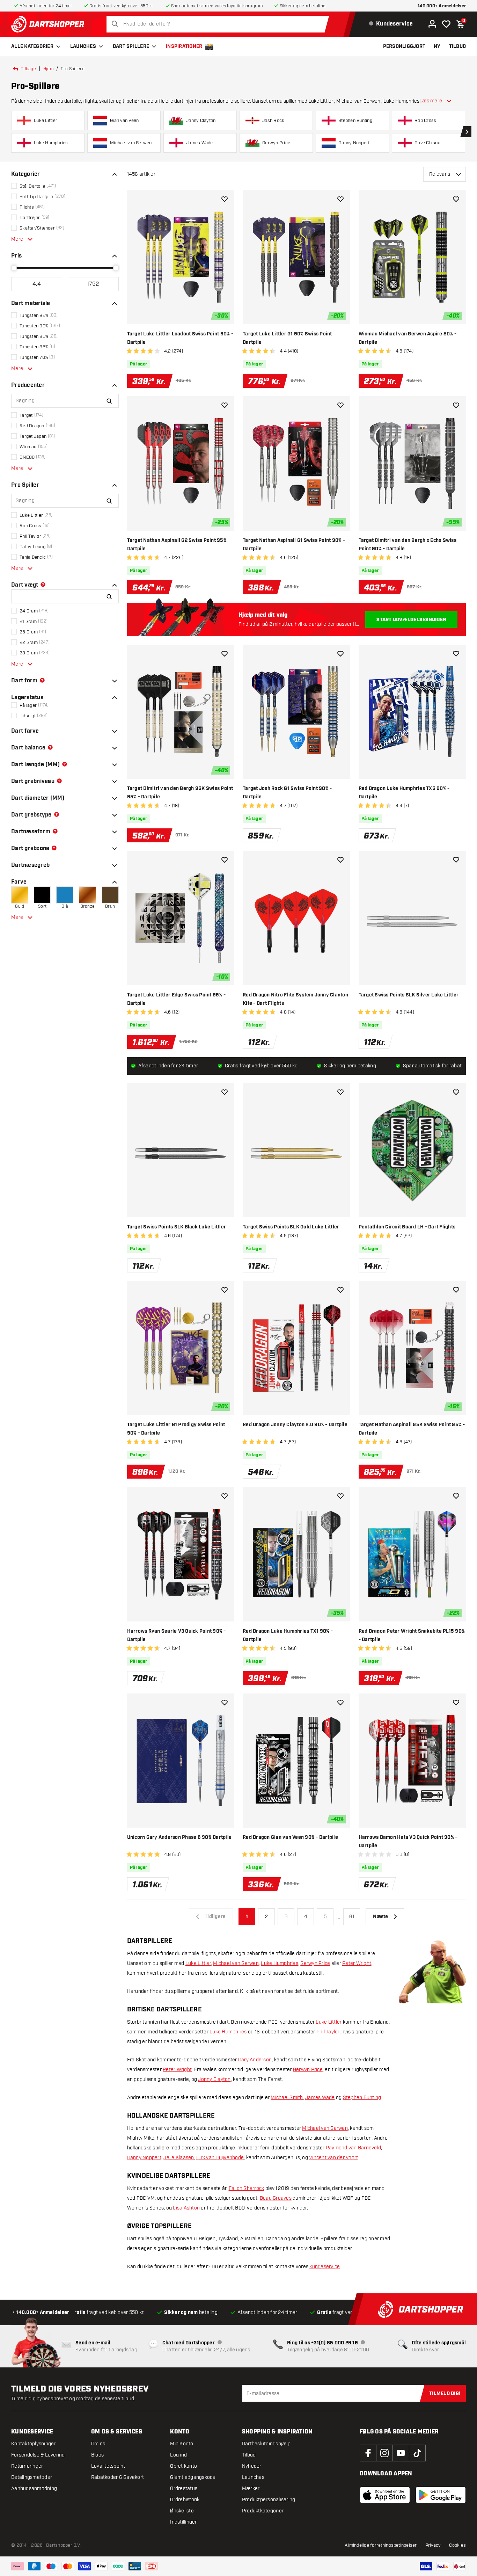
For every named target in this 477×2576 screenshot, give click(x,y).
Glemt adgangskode (193, 2477)
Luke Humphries (280, 1963)
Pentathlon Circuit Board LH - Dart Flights (407, 1227)
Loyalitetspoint (108, 2466)
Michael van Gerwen (236, 1963)
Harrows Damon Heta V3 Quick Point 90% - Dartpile (408, 1842)
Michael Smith (287, 2098)
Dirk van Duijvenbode (220, 2158)
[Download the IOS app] (385, 2495)
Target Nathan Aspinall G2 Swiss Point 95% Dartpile (177, 545)
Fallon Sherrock (247, 2188)
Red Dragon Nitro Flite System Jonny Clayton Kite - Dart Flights (295, 999)
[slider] (14, 268)
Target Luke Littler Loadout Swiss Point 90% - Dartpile (180, 338)
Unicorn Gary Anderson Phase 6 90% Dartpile (179, 1837)
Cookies (457, 2545)
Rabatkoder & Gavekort (118, 2477)
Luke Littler (198, 1963)
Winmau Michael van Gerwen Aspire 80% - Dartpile (408, 338)
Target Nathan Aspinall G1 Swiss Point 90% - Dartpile (294, 545)
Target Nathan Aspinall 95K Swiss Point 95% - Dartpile (412, 1429)
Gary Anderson (255, 2060)
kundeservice (325, 2267)
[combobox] (220, 24)
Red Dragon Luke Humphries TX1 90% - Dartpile (288, 1635)
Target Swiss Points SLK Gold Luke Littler (291, 1227)
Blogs (97, 2455)
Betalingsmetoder (32, 2477)
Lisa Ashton (186, 2208)
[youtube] (401, 2453)
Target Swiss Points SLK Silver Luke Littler (409, 995)
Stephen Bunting (362, 2098)
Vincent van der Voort (333, 2158)
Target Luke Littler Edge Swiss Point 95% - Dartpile (177, 999)
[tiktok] (417, 2453)
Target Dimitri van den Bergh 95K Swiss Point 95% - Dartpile (180, 793)
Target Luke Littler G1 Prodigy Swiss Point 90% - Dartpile (176, 1429)
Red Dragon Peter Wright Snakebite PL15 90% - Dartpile (412, 1635)
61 (352, 1917)
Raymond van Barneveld (353, 2148)
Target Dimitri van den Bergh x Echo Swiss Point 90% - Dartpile (408, 545)
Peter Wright (357, 1963)
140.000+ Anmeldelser (442, 6)
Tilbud (249, 2455)
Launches (83, 46)
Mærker (251, 2488)
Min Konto (182, 2444)
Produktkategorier (263, 2511)
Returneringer (27, 2466)
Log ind (178, 2455)
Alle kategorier (32, 46)
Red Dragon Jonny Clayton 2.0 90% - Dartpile (295, 1425)
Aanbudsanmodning (34, 2488)
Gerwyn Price (315, 1963)
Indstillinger (183, 2522)
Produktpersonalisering (269, 2500)
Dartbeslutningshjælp (266, 2444)
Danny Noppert (144, 2158)
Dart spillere (131, 46)
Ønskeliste (182, 2511)
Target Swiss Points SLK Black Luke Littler (177, 1227)
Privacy (433, 2545)
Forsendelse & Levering (38, 2455)
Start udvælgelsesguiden (411, 620)
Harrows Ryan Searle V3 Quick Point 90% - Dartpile (177, 1635)
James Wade (320, 2098)
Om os (98, 2444)
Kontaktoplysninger (34, 2444)
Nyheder (252, 2466)
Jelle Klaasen (179, 2158)
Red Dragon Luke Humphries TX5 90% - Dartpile (404, 793)
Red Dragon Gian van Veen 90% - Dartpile (290, 1837)
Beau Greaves (276, 2198)
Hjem (48, 69)
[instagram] (384, 2453)
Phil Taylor (328, 2032)
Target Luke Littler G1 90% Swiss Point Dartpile (287, 338)
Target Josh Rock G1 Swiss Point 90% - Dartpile (287, 793)
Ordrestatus (184, 2488)
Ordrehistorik (185, 2500)
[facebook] (368, 2453)
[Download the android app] (441, 2495)
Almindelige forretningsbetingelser (381, 2545)
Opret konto (184, 2466)
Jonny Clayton (214, 2079)
